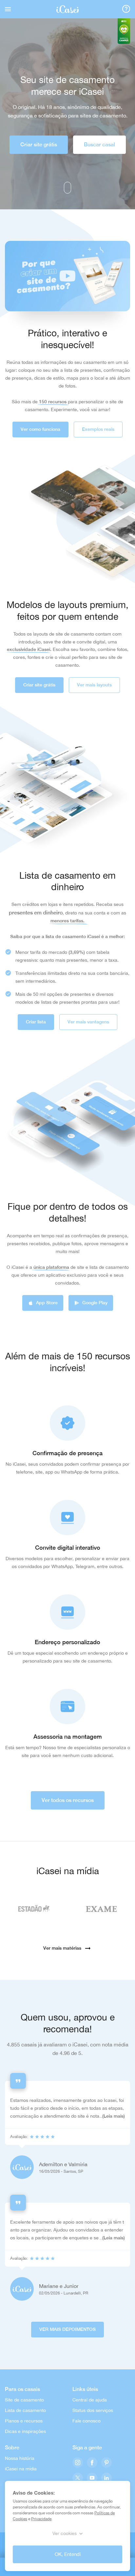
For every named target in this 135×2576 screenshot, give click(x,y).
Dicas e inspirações (25, 2431)
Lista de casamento (25, 2410)
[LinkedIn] (106, 2478)
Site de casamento (24, 2400)
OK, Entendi (68, 2554)
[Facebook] (92, 2463)
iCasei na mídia (21, 2469)
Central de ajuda (90, 2400)
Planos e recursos (24, 2421)
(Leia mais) (114, 2116)
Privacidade (41, 2519)
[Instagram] (78, 2463)
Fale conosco (87, 2421)
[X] (78, 2478)
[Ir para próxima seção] (67, 188)
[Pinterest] (106, 2463)
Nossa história (20, 2458)
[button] (67, 276)
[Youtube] (92, 2478)
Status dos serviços (93, 2410)
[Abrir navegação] (8, 9)
